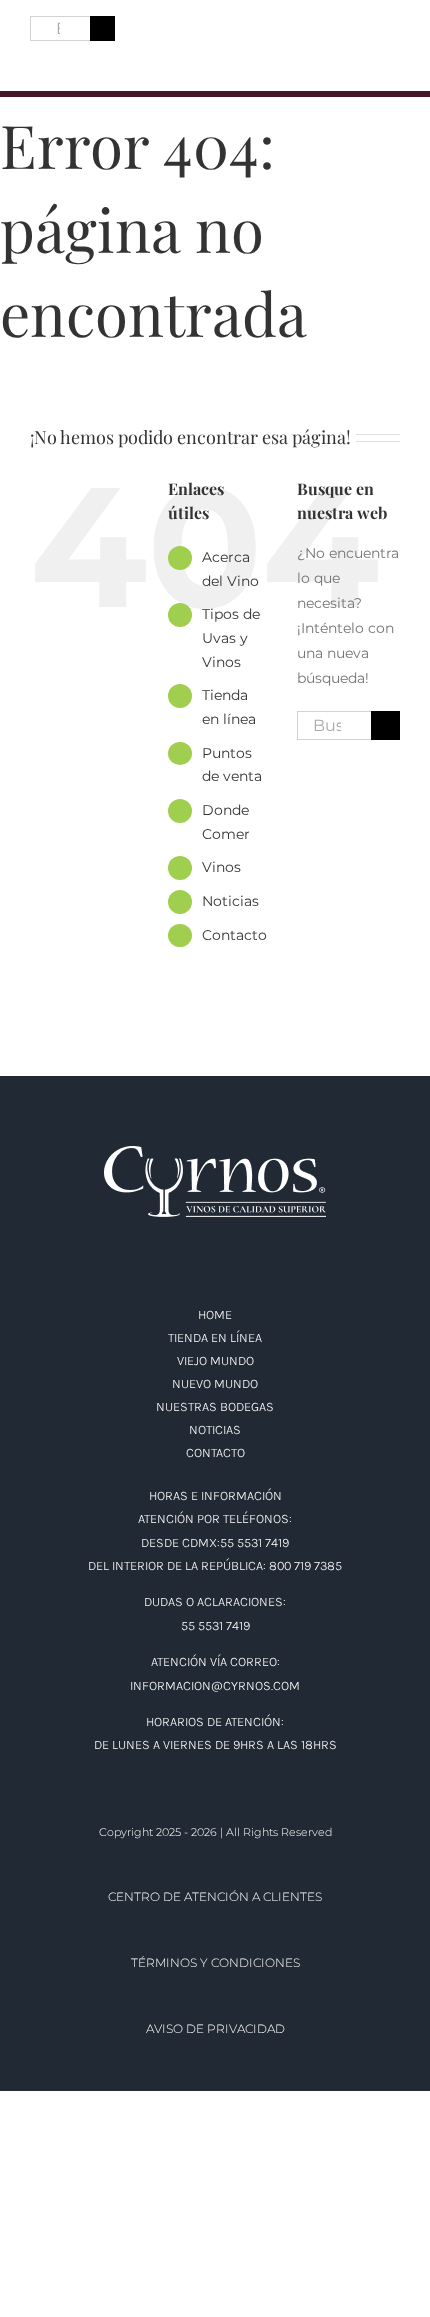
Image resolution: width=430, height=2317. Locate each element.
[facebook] (38, 61)
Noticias (230, 901)
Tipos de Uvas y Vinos (231, 638)
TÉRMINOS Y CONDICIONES (215, 1962)
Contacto (234, 935)
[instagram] (74, 61)
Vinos (221, 867)
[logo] (215, 32)
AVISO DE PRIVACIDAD (215, 2028)
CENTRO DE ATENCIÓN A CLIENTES (215, 1896)
